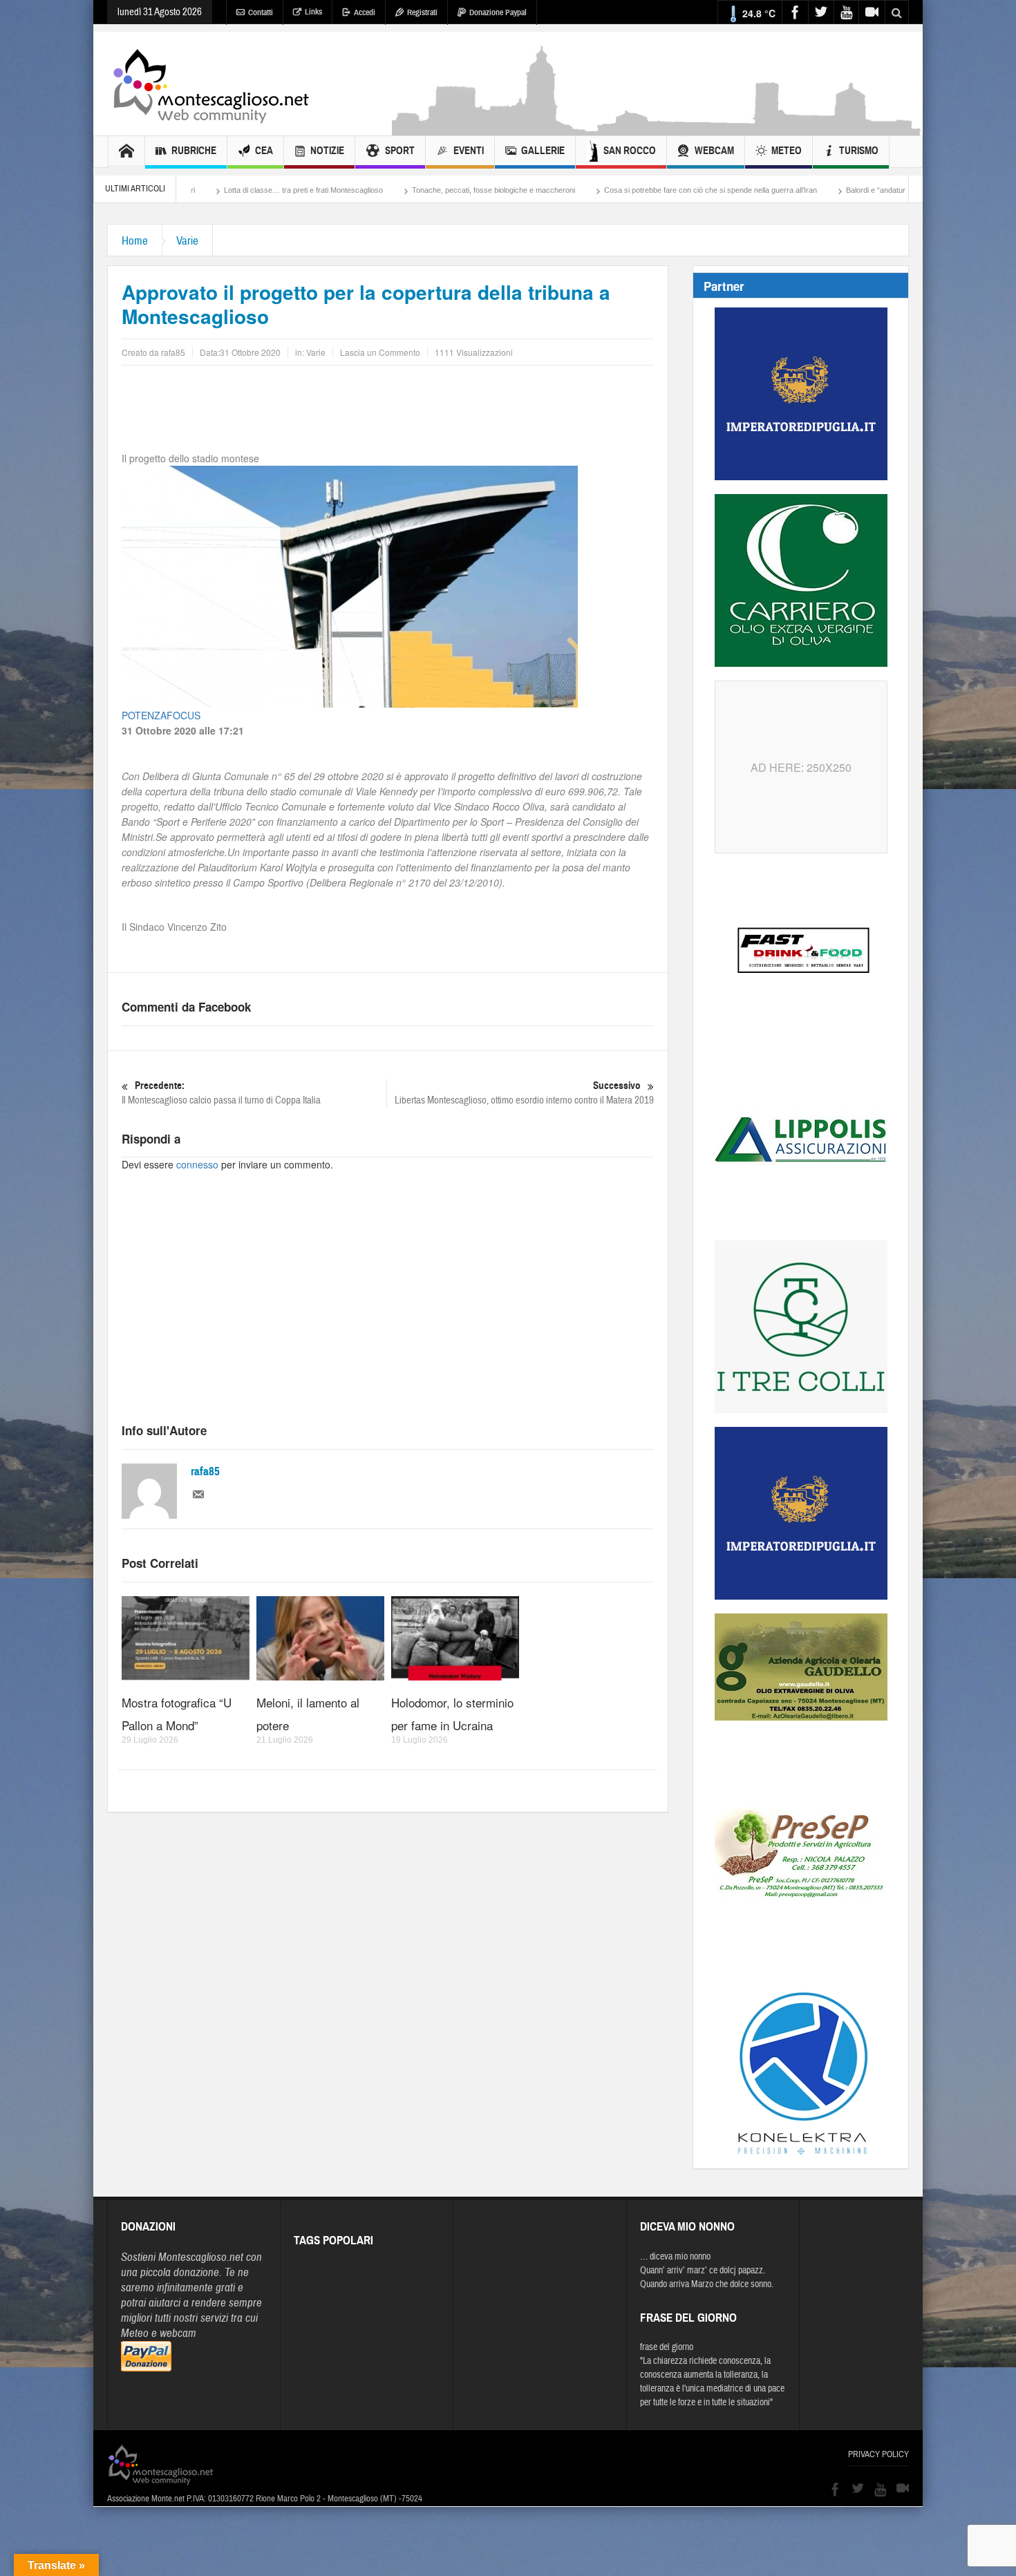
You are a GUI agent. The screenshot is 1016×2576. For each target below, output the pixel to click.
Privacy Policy (878, 2454)
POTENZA (144, 715)
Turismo (859, 151)
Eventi (469, 151)
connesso (197, 1164)
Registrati (422, 12)
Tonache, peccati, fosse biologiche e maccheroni (377, 190)
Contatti (261, 12)
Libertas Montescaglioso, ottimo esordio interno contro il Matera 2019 (524, 1093)
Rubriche (194, 151)
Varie (187, 241)
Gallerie (543, 151)
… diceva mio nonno (675, 2257)
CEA (264, 151)
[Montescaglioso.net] (211, 84)
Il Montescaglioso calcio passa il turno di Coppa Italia (221, 1093)
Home (135, 241)
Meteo (787, 151)
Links (313, 12)
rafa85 (205, 1471)
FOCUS (184, 715)
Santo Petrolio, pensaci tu (904, 190)
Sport (400, 151)
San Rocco (630, 151)
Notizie (327, 151)
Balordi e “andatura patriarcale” (781, 190)
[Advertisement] (657, 129)
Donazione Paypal (498, 12)
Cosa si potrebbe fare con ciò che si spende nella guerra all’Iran (594, 190)
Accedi (365, 12)
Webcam (714, 151)
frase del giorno (667, 2347)
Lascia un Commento (380, 352)
